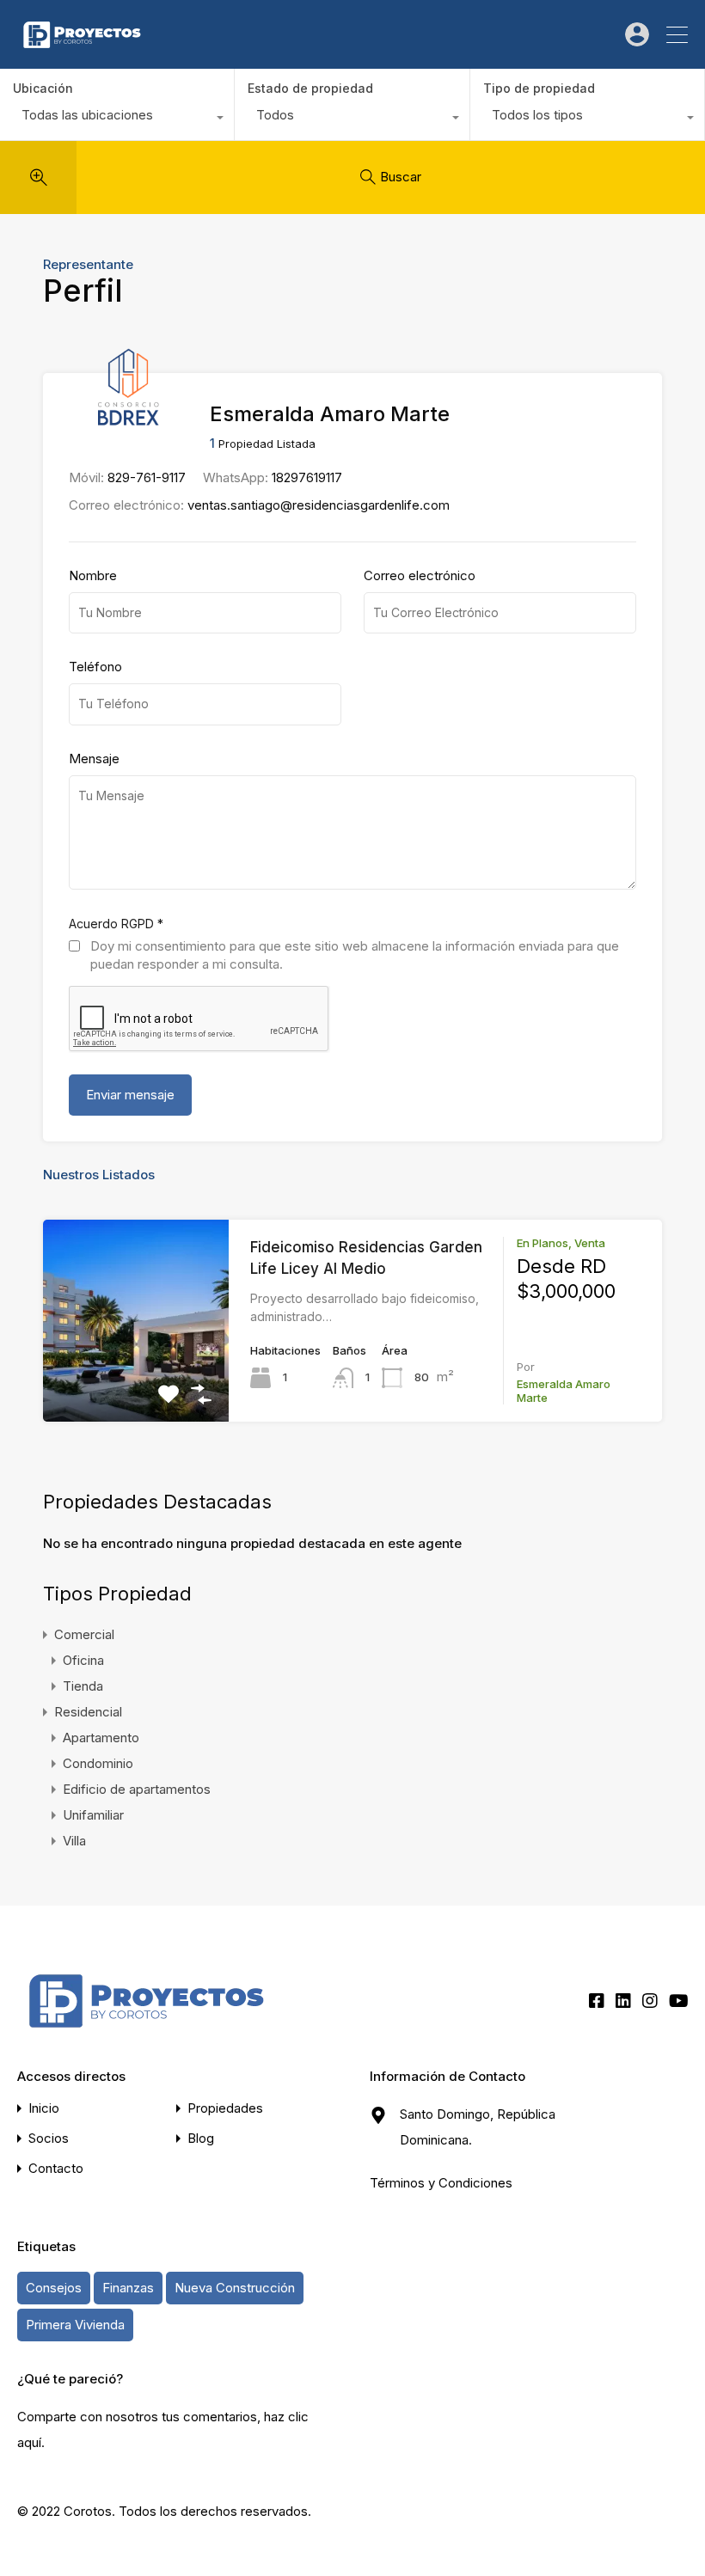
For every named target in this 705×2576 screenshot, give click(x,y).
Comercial (84, 1634)
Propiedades (225, 2108)
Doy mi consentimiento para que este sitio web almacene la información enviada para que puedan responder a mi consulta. (355, 955)
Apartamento (101, 1738)
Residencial (88, 1712)
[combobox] (117, 119)
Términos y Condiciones (441, 2183)
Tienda (83, 1686)
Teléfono (95, 667)
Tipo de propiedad (539, 88)
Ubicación (43, 88)
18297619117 (307, 477)
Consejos (54, 2288)
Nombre (93, 576)
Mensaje (94, 759)
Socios (49, 2138)
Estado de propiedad (310, 88)
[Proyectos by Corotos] (82, 48)
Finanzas (128, 2288)
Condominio (98, 1763)
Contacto (56, 2168)
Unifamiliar (93, 1815)
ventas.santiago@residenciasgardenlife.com (319, 505)
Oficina (83, 1660)
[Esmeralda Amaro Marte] (129, 418)
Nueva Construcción (235, 2288)
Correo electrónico (420, 576)
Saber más (136, 1382)
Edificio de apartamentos (137, 1789)
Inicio (44, 2108)
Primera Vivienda (75, 2325)
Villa (74, 1841)
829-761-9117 (147, 477)
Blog (201, 2138)
